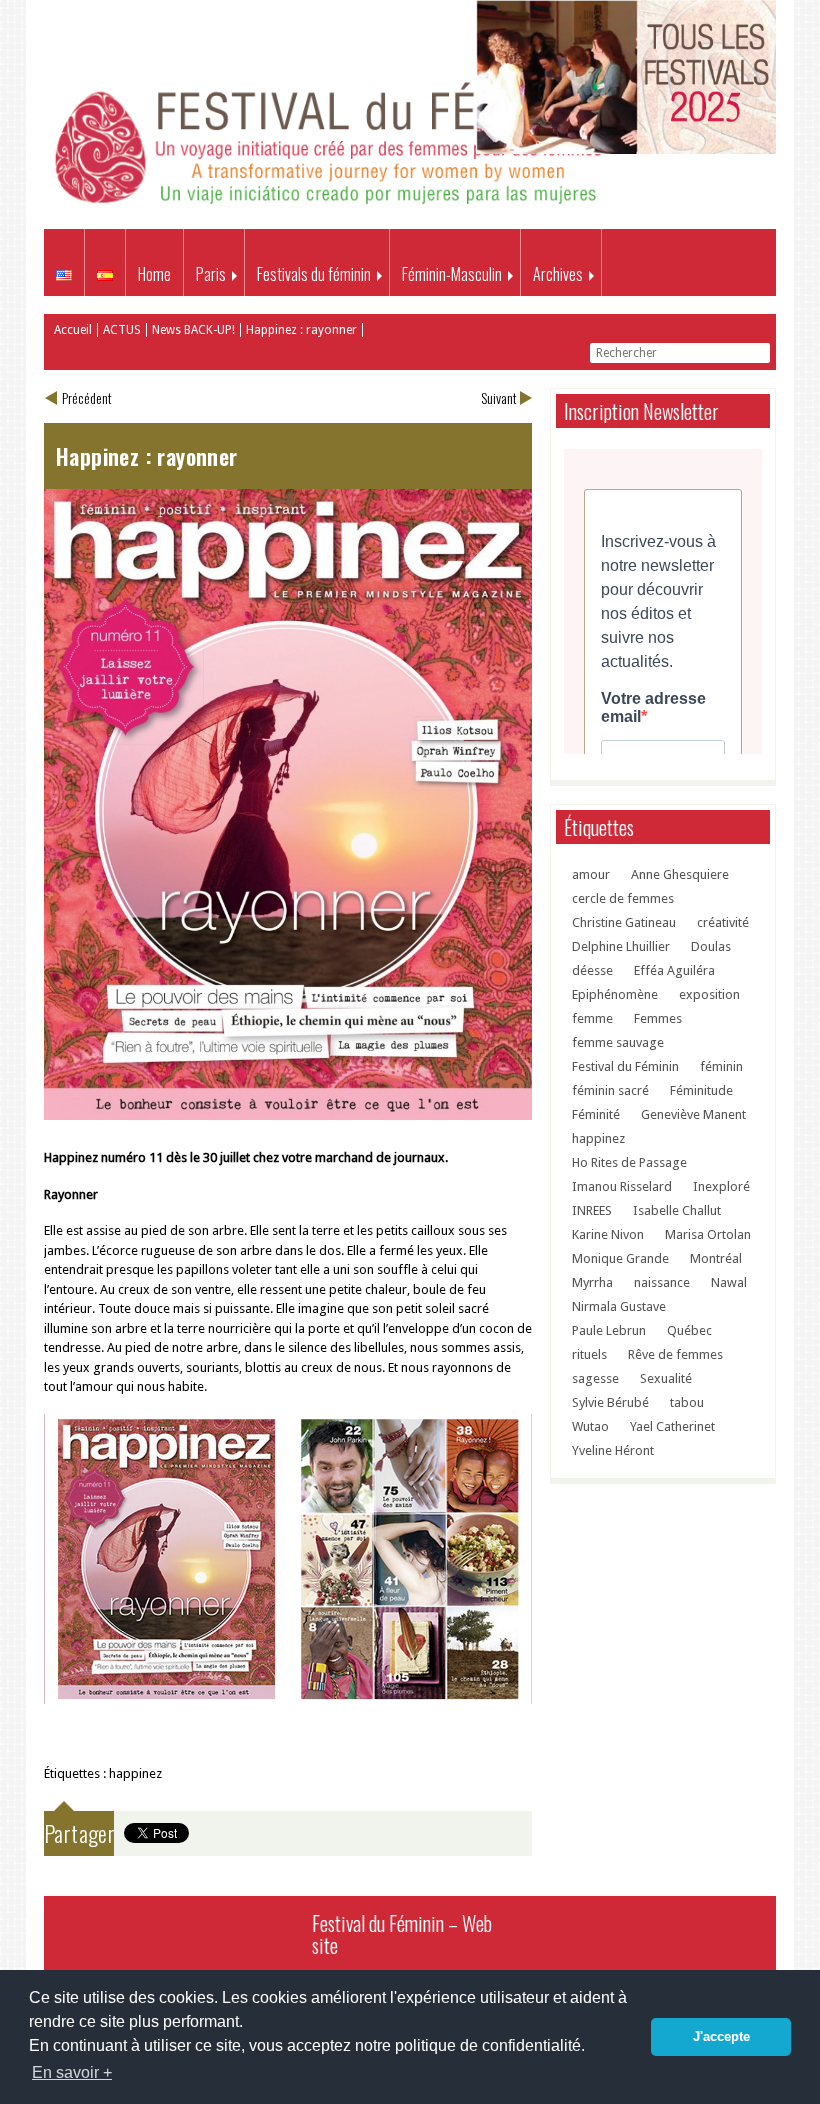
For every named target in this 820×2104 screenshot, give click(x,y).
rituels (589, 1354)
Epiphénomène (615, 994)
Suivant (499, 397)
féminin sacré (610, 1090)
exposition (709, 994)
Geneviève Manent (693, 1114)
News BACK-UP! (193, 330)
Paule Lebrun (609, 1330)
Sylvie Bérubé (610, 1402)
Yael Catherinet (672, 1426)
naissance (662, 1282)
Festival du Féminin (625, 1066)
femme (592, 1018)
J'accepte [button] (721, 2037)
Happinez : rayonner (301, 330)
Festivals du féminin (314, 274)
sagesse (595, 1378)
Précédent (87, 397)
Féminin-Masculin (452, 274)
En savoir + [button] (72, 2072)
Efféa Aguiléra (674, 970)
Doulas (711, 946)
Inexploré (721, 1186)
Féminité (596, 1114)
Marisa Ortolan (708, 1234)
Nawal (729, 1282)
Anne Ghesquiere (680, 874)
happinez (135, 1773)
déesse (592, 970)
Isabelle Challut (677, 1210)
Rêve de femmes (675, 1354)
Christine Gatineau (624, 922)
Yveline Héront (613, 1450)
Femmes (658, 1018)
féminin (721, 1066)
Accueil (73, 330)
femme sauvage (618, 1042)
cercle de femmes (623, 898)
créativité (723, 922)
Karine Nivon (608, 1234)
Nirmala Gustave (619, 1306)
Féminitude (701, 1090)
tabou (687, 1402)
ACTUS (122, 330)
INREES (592, 1210)
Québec (689, 1330)
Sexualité (666, 1378)
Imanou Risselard (622, 1186)
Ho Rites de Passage (629, 1162)
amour (591, 874)
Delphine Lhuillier (621, 946)
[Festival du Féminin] (332, 207)
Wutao (590, 1426)
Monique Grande (620, 1258)
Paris (211, 274)
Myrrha (592, 1282)
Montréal (716, 1258)
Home (154, 274)
